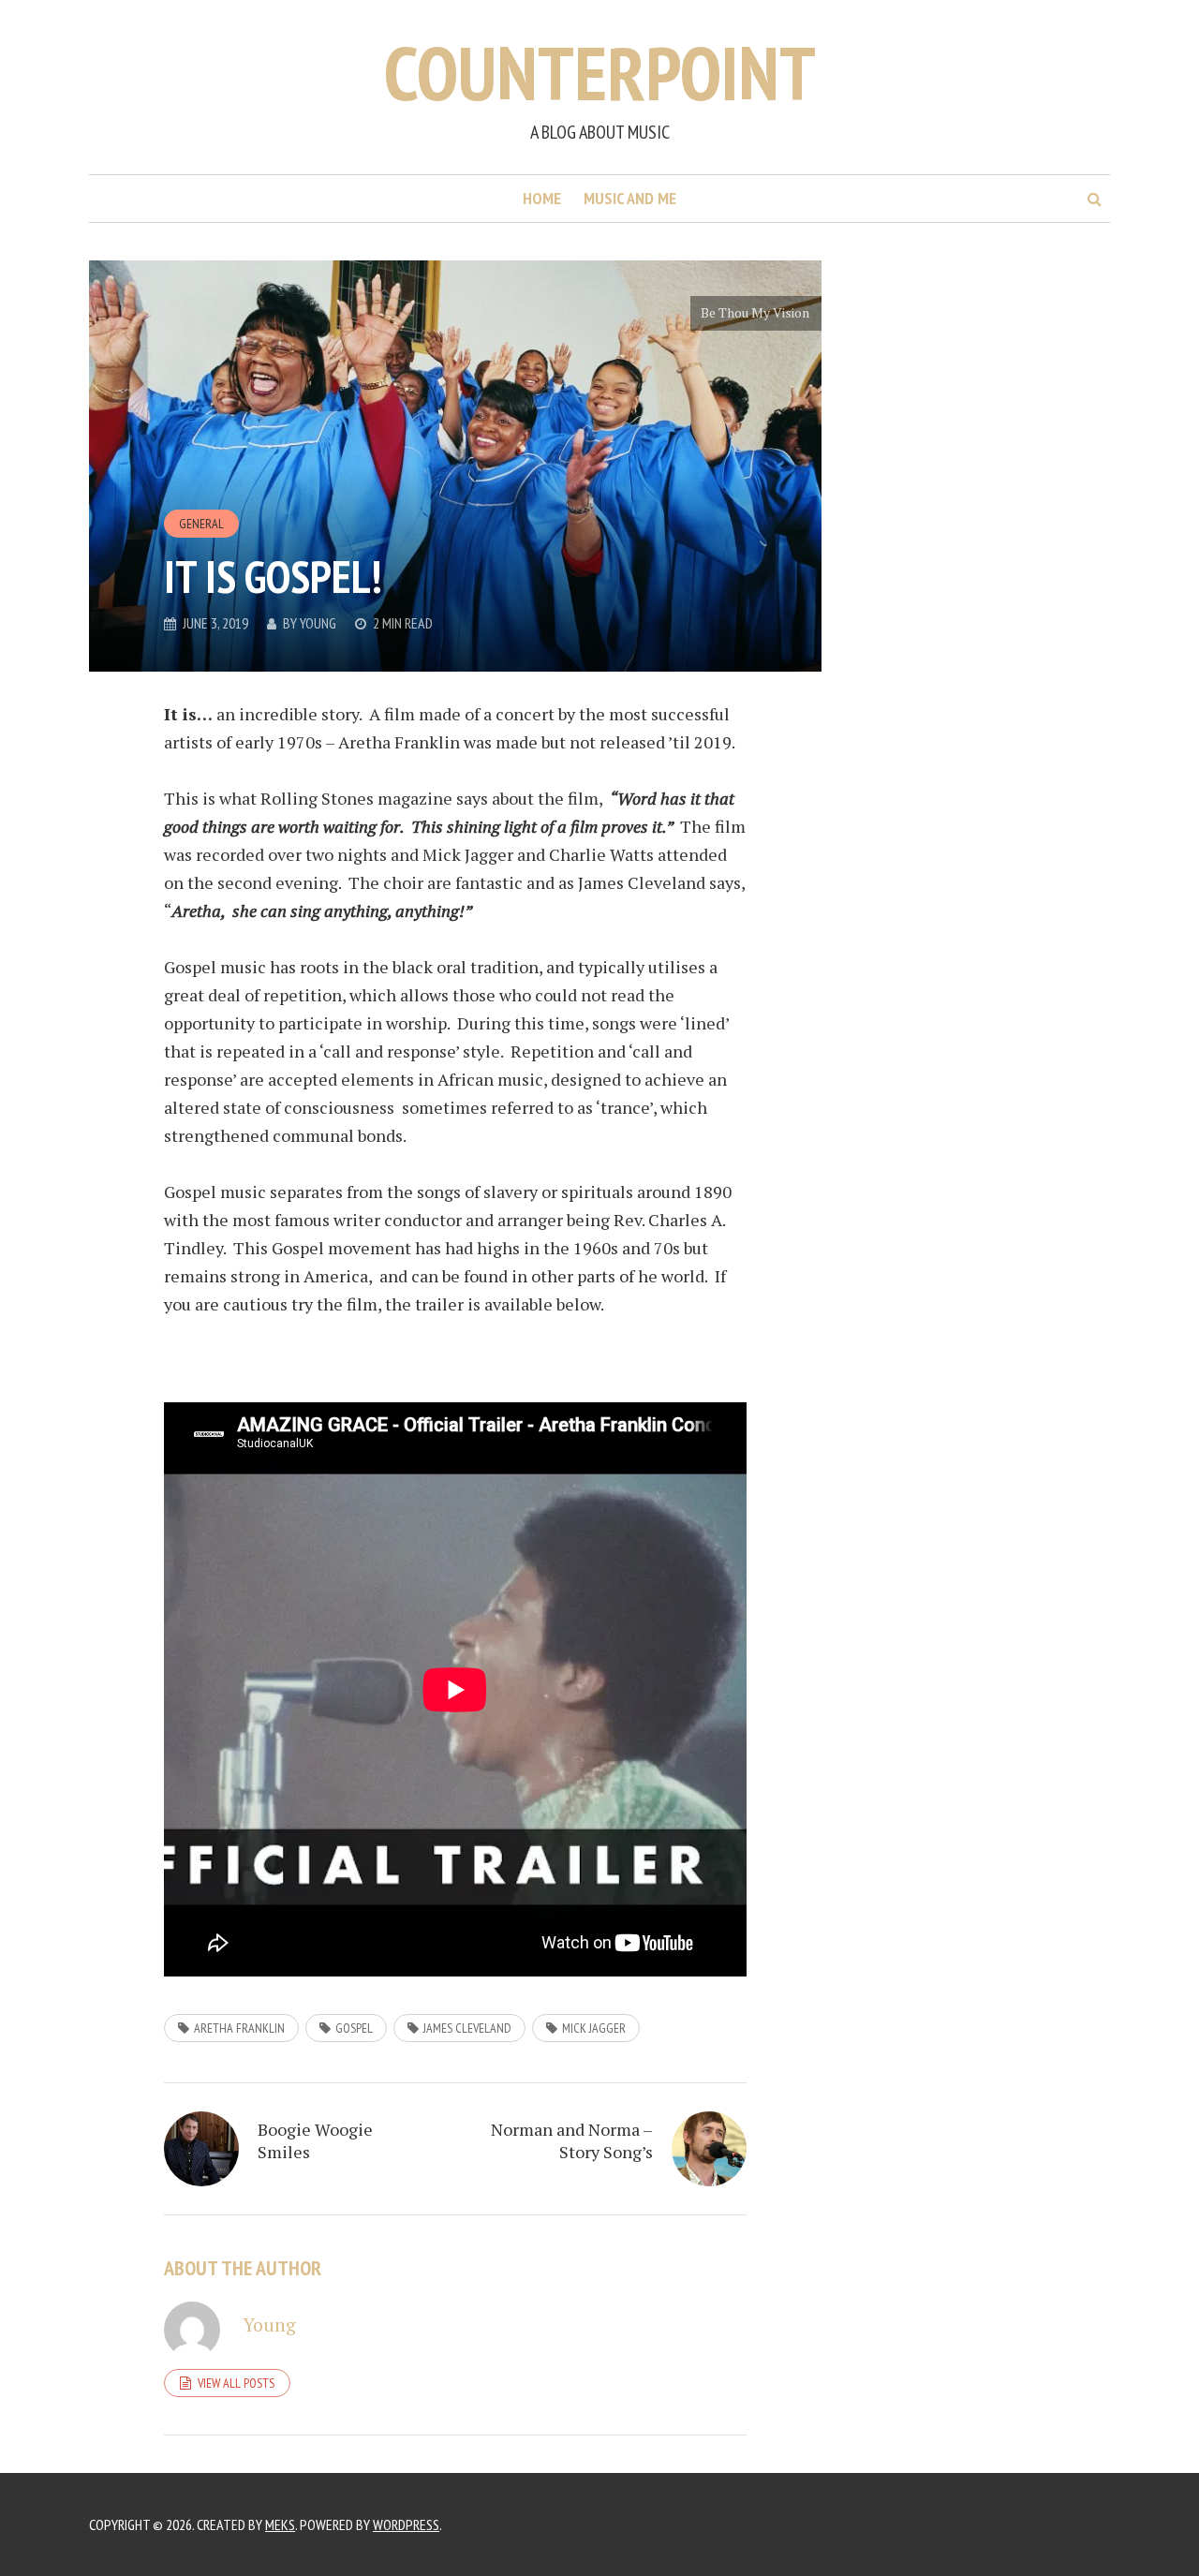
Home (542, 198)
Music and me (630, 198)
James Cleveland (467, 2028)
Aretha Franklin (239, 2028)
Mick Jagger (594, 2028)
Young (318, 623)
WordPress (406, 2524)
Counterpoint (600, 73)
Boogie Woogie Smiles (315, 2140)
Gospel (354, 2028)
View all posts (236, 2383)
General (201, 524)
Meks (280, 2524)
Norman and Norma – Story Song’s (572, 2140)
